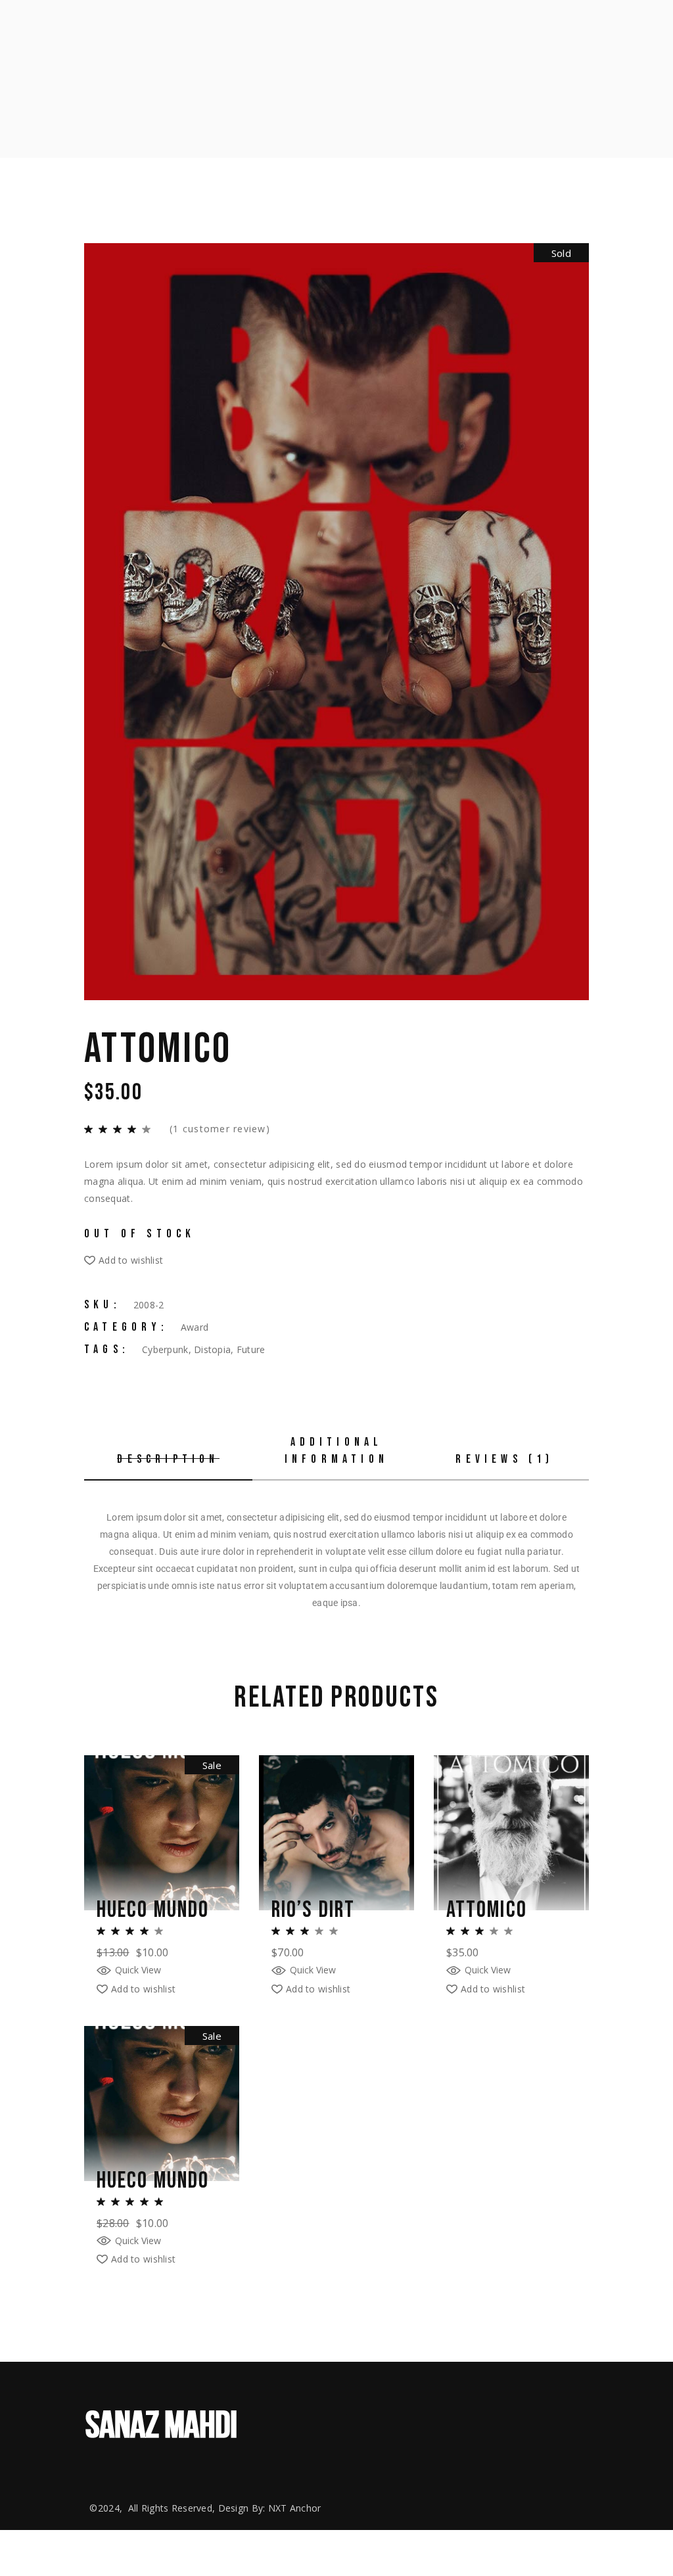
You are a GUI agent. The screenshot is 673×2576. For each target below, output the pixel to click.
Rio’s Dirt (313, 1910)
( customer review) (220, 1129)
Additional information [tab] (336, 1451)
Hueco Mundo (153, 1910)
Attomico (487, 1910)
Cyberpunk (165, 1349)
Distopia (212, 1349)
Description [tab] (168, 1459)
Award (195, 1327)
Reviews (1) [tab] (504, 1459)
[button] (124, 1260)
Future (251, 1349)
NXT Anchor (295, 2508)
